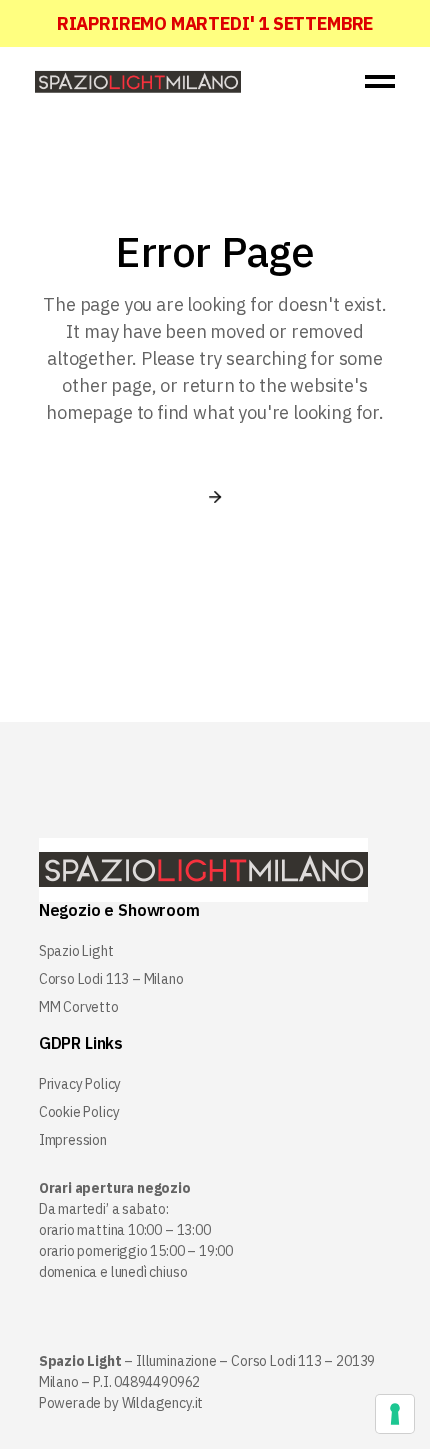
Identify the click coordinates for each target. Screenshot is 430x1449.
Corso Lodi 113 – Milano (111, 979)
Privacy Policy (80, 1084)
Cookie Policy (79, 1112)
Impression (73, 1140)
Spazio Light (76, 951)
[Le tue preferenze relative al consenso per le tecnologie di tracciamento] (395, 1414)
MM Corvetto (79, 1007)
